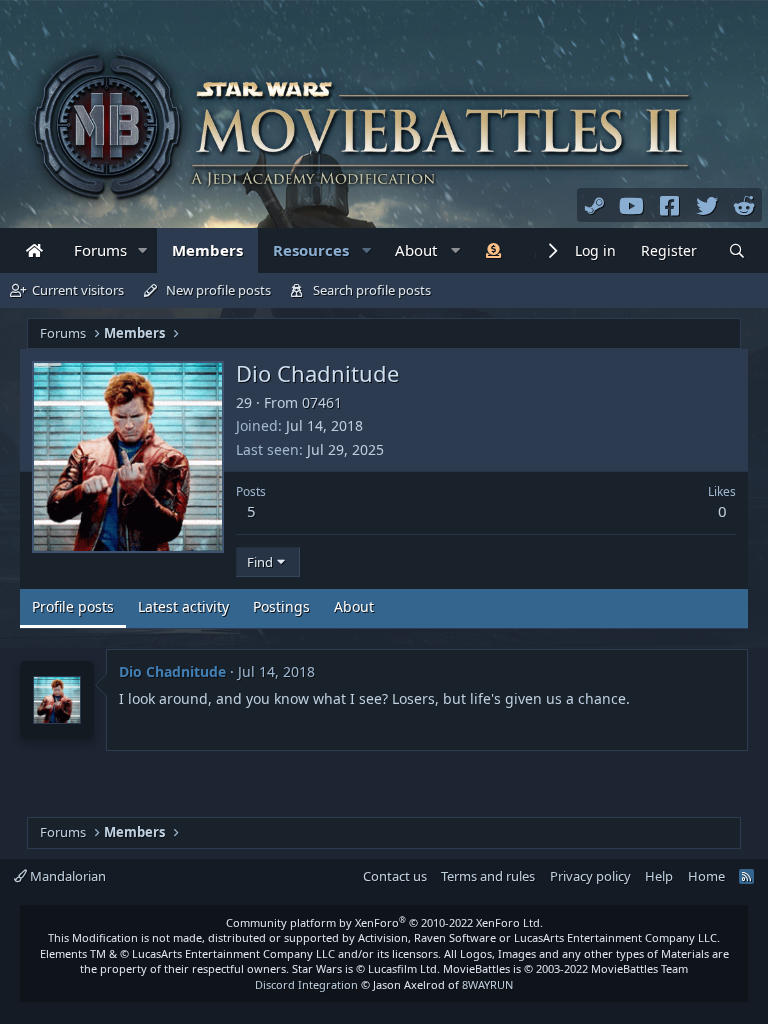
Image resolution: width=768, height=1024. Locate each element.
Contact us (395, 876)
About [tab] (354, 606)
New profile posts (218, 290)
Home (706, 876)
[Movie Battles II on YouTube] (632, 205)
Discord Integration (306, 984)
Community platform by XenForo (384, 922)
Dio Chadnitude (172, 671)
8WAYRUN (487, 984)
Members (207, 250)
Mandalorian (66, 876)
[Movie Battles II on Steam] (595, 205)
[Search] (737, 251)
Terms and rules (488, 876)
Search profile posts (372, 290)
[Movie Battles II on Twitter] (707, 205)
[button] (143, 250)
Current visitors (78, 290)
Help (659, 876)
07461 (322, 402)
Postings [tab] (281, 606)
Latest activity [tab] (183, 606)
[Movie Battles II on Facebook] (670, 205)
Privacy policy (590, 876)
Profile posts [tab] (73, 606)
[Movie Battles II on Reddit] (745, 205)
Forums (100, 250)
